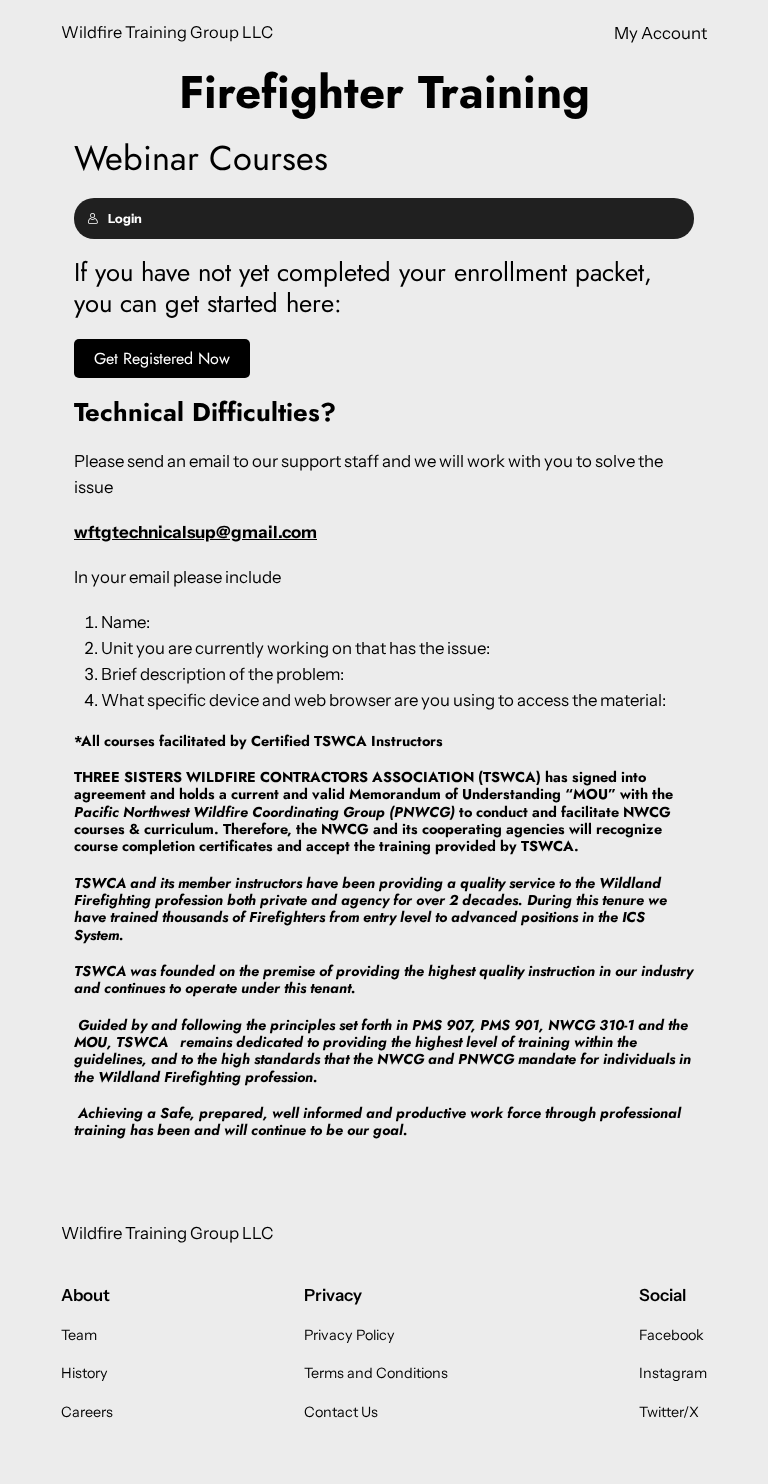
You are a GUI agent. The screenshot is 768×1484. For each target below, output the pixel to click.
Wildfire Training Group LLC (167, 32)
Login (125, 218)
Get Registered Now (162, 358)
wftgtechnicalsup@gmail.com (195, 532)
